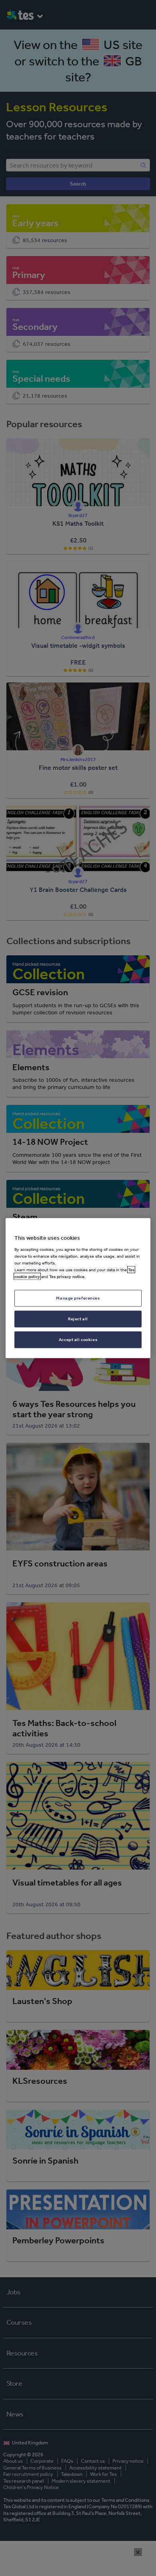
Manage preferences (78, 1298)
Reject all (78, 1318)
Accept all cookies (78, 1339)
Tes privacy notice (67, 1276)
